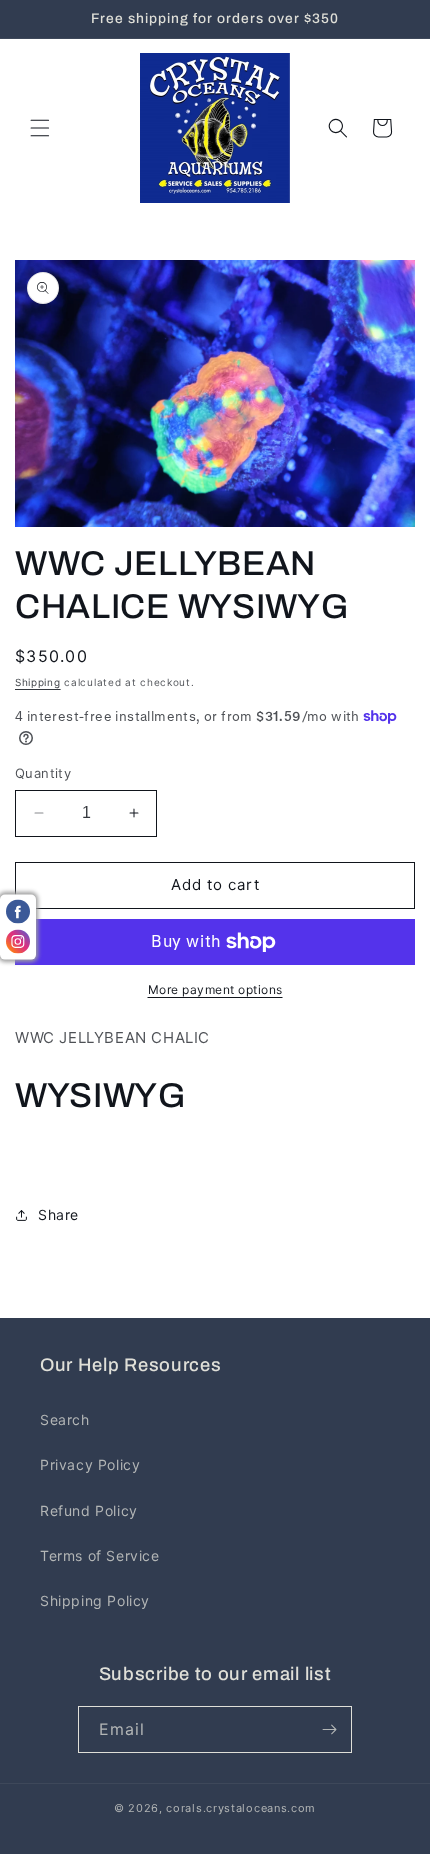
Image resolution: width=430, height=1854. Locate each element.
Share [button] (58, 1214)
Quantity (43, 773)
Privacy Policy (90, 1464)
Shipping (38, 682)
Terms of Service (100, 1555)
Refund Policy (89, 1510)
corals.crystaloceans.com (241, 1808)
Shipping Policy (95, 1600)
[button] (40, 128)
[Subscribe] (329, 1729)
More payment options (215, 989)
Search (65, 1419)
